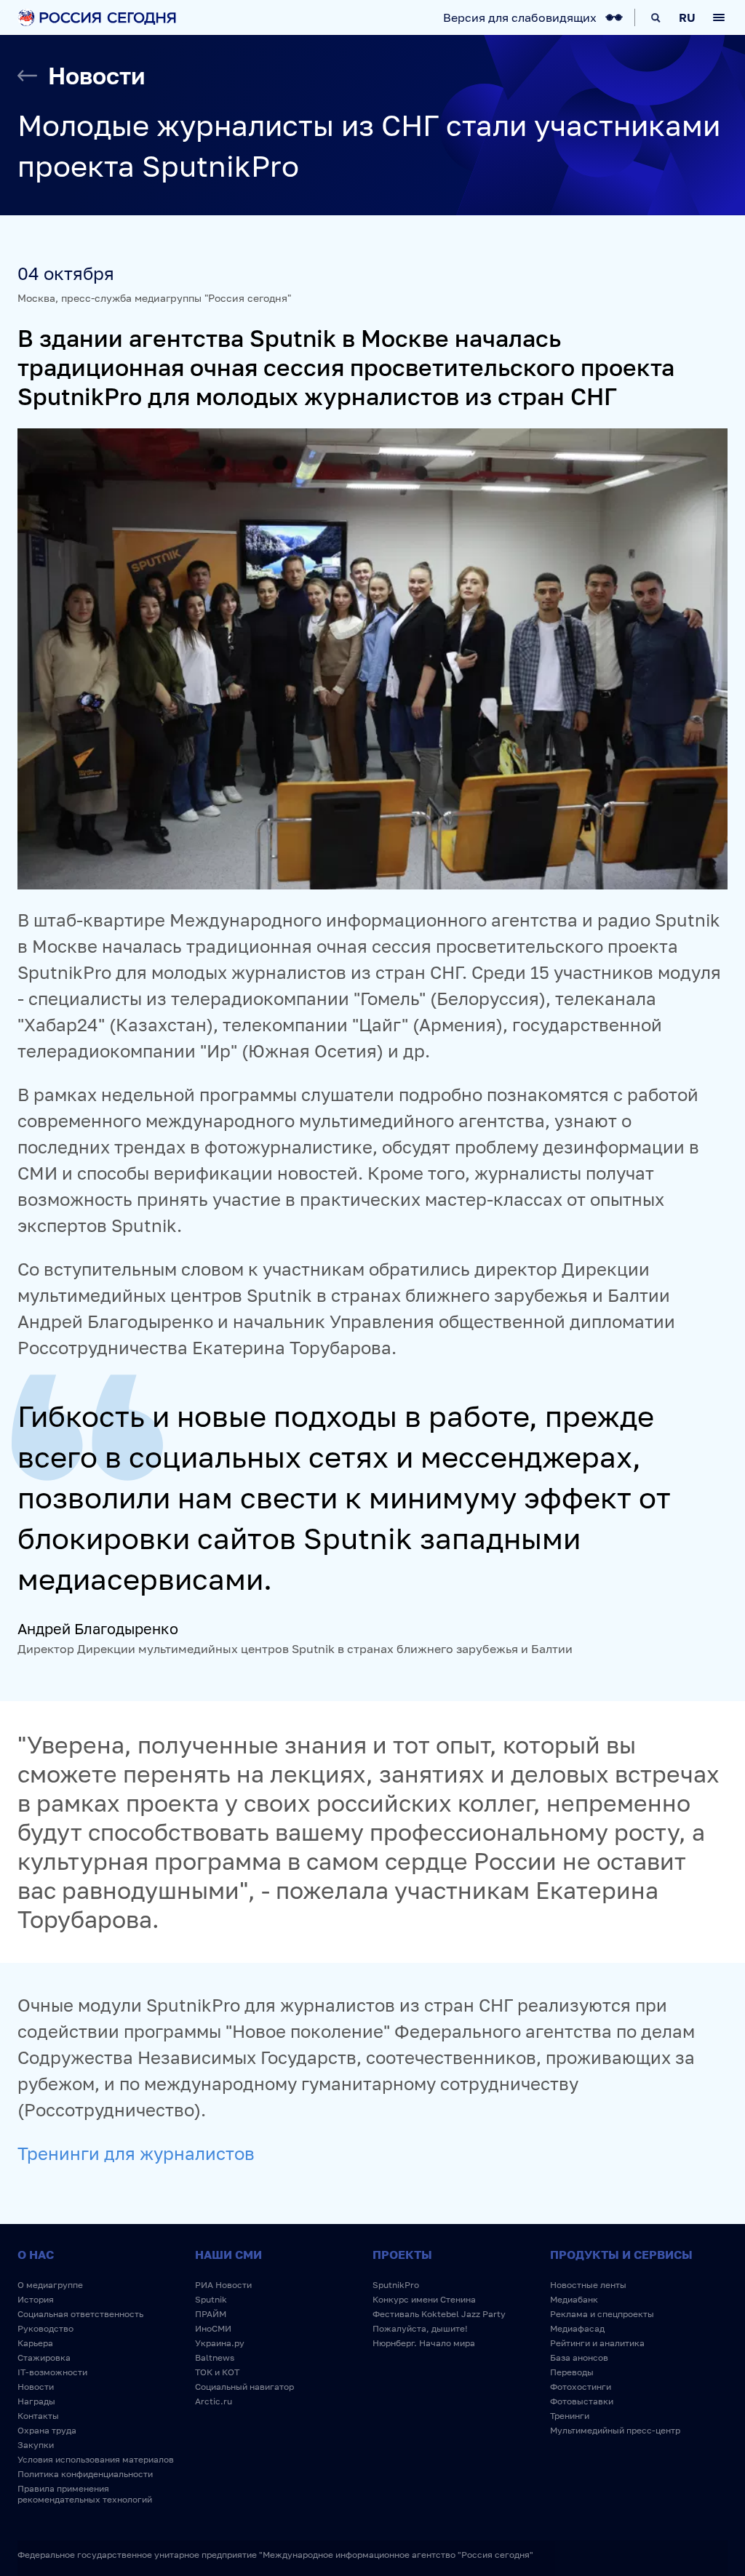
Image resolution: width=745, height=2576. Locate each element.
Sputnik (211, 2299)
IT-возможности (52, 2372)
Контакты (38, 2416)
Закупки (36, 2445)
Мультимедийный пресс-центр (615, 2430)
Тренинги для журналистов (136, 2153)
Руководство (45, 2328)
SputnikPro (396, 2285)
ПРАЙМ (211, 2314)
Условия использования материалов (96, 2459)
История (36, 2299)
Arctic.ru (214, 2401)
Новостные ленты (588, 2285)
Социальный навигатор (244, 2387)
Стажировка (44, 2357)
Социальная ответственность (80, 2314)
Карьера (35, 2343)
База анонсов (579, 2357)
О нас (36, 2255)
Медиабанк (574, 2299)
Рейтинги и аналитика (597, 2343)
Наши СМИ (228, 2255)
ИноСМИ (213, 2328)
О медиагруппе (50, 2285)
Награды (36, 2401)
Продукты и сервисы (621, 2255)
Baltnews (215, 2357)
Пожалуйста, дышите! (420, 2328)
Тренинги (570, 2416)
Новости (36, 2387)
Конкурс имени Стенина (424, 2299)
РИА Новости (223, 2285)
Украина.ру (220, 2343)
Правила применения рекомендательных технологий (85, 2494)
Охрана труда (47, 2430)
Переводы (572, 2372)
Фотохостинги (581, 2387)
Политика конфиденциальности (85, 2474)
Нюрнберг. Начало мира (424, 2343)
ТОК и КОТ (217, 2372)
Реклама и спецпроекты (602, 2314)
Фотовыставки (582, 2401)
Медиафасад (577, 2328)
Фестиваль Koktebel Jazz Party (439, 2314)
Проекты (402, 2255)
